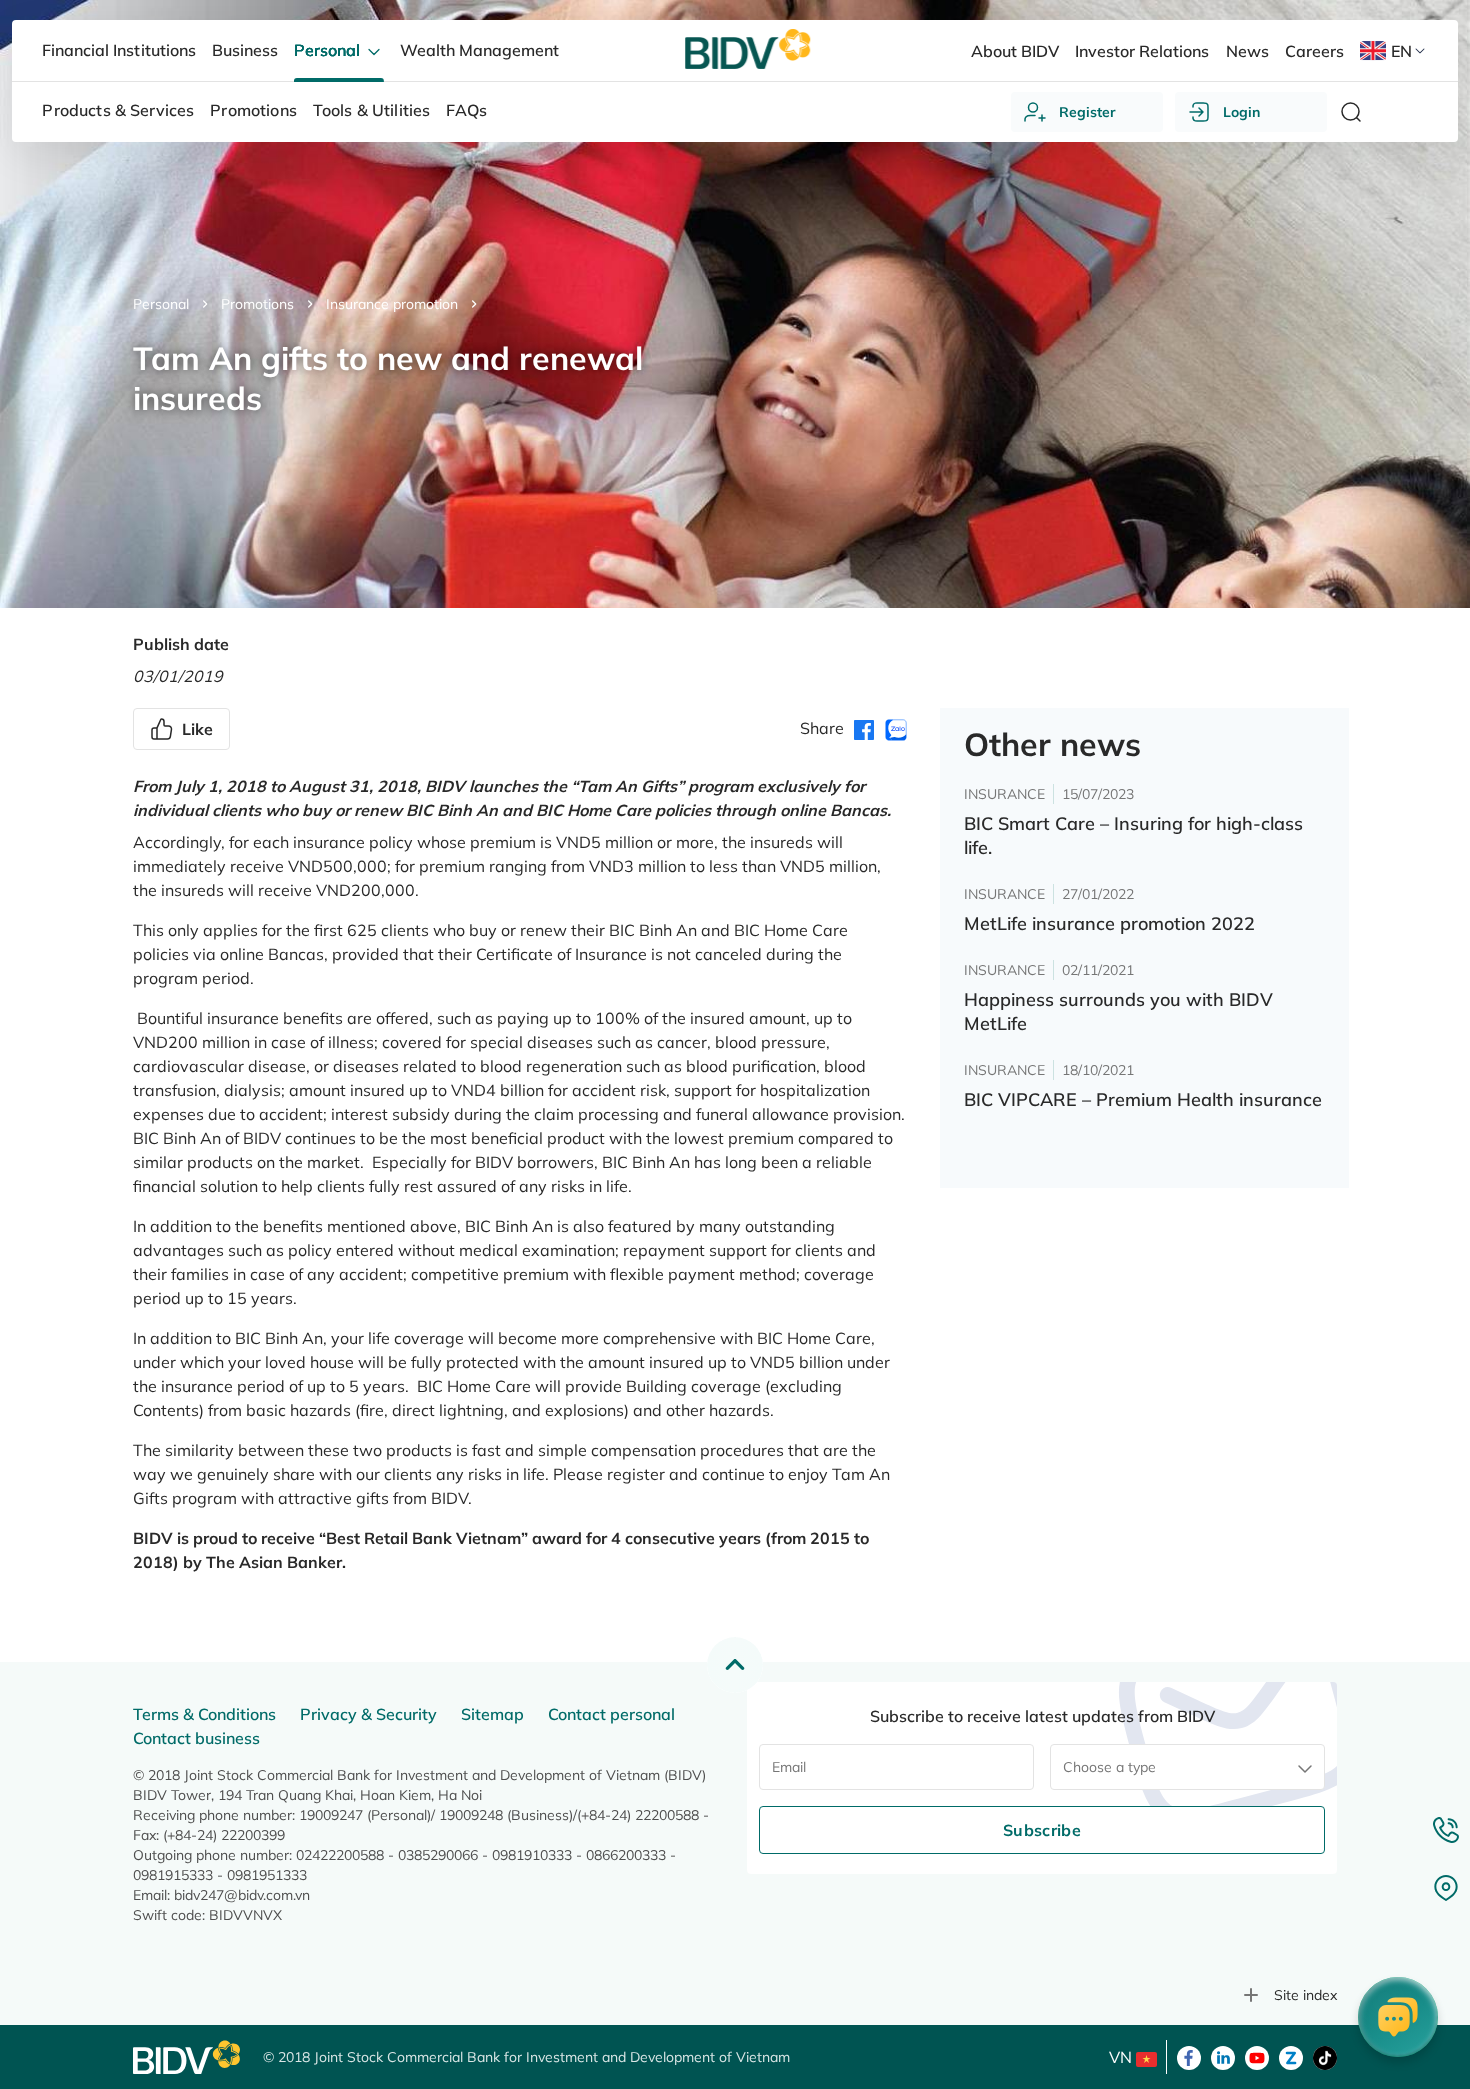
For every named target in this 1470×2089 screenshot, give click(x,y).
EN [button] (1401, 51)
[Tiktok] (1325, 2056)
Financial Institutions (118, 50)
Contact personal (611, 1714)
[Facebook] (1189, 2056)
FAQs (466, 110)
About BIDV (1015, 51)
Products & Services (118, 110)
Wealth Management (479, 50)
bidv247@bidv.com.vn (242, 1895)
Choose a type (1109, 1767)
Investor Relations (1142, 51)
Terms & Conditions (204, 1714)
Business (245, 50)
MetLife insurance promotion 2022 (1109, 923)
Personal (161, 304)
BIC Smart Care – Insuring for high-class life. (1133, 835)
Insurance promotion (392, 304)
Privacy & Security (368, 1714)
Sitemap (492, 1714)
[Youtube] (1257, 2056)
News (1247, 51)
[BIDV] (188, 2057)
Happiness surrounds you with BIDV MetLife (1118, 1011)
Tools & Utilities (372, 110)
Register (1087, 112)
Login (1241, 112)
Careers (1314, 51)
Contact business (196, 1738)
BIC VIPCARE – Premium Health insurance (1143, 1099)
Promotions (257, 304)
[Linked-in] (1223, 2056)
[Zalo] (1291, 2056)
